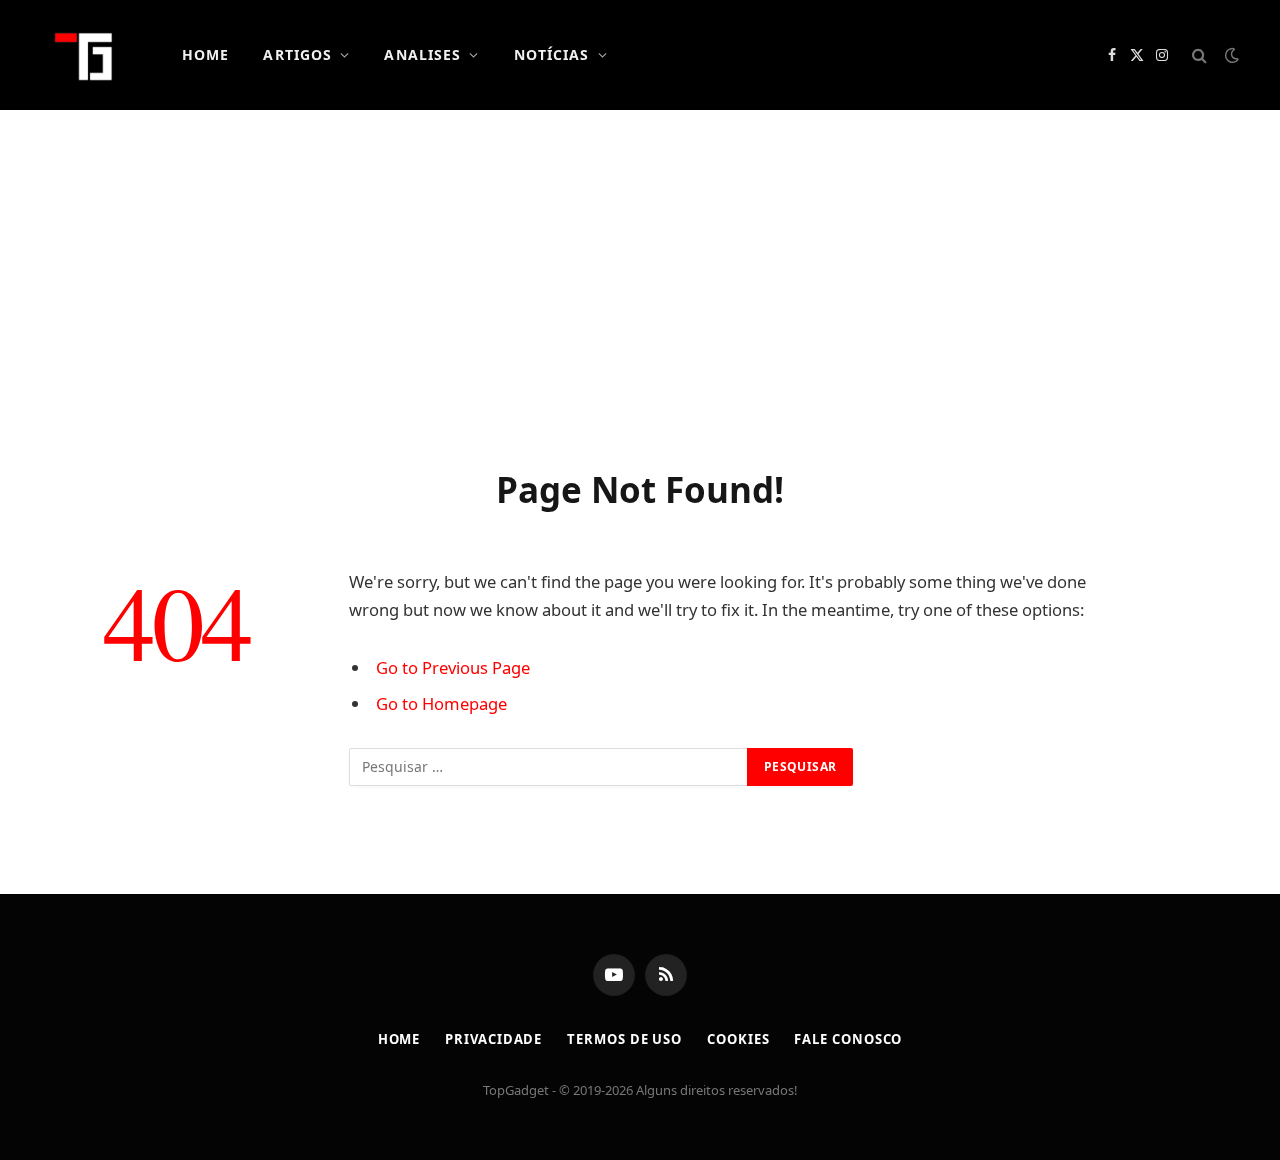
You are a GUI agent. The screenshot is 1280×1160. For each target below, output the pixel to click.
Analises (422, 54)
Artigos (297, 54)
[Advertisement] (640, 285)
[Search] (1199, 55)
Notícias (552, 54)
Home (205, 54)
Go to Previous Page (453, 667)
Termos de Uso (624, 1039)
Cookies (738, 1039)
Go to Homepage (441, 703)
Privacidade (493, 1039)
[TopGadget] (85, 55)
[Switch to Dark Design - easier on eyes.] (1230, 55)
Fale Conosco (848, 1039)
